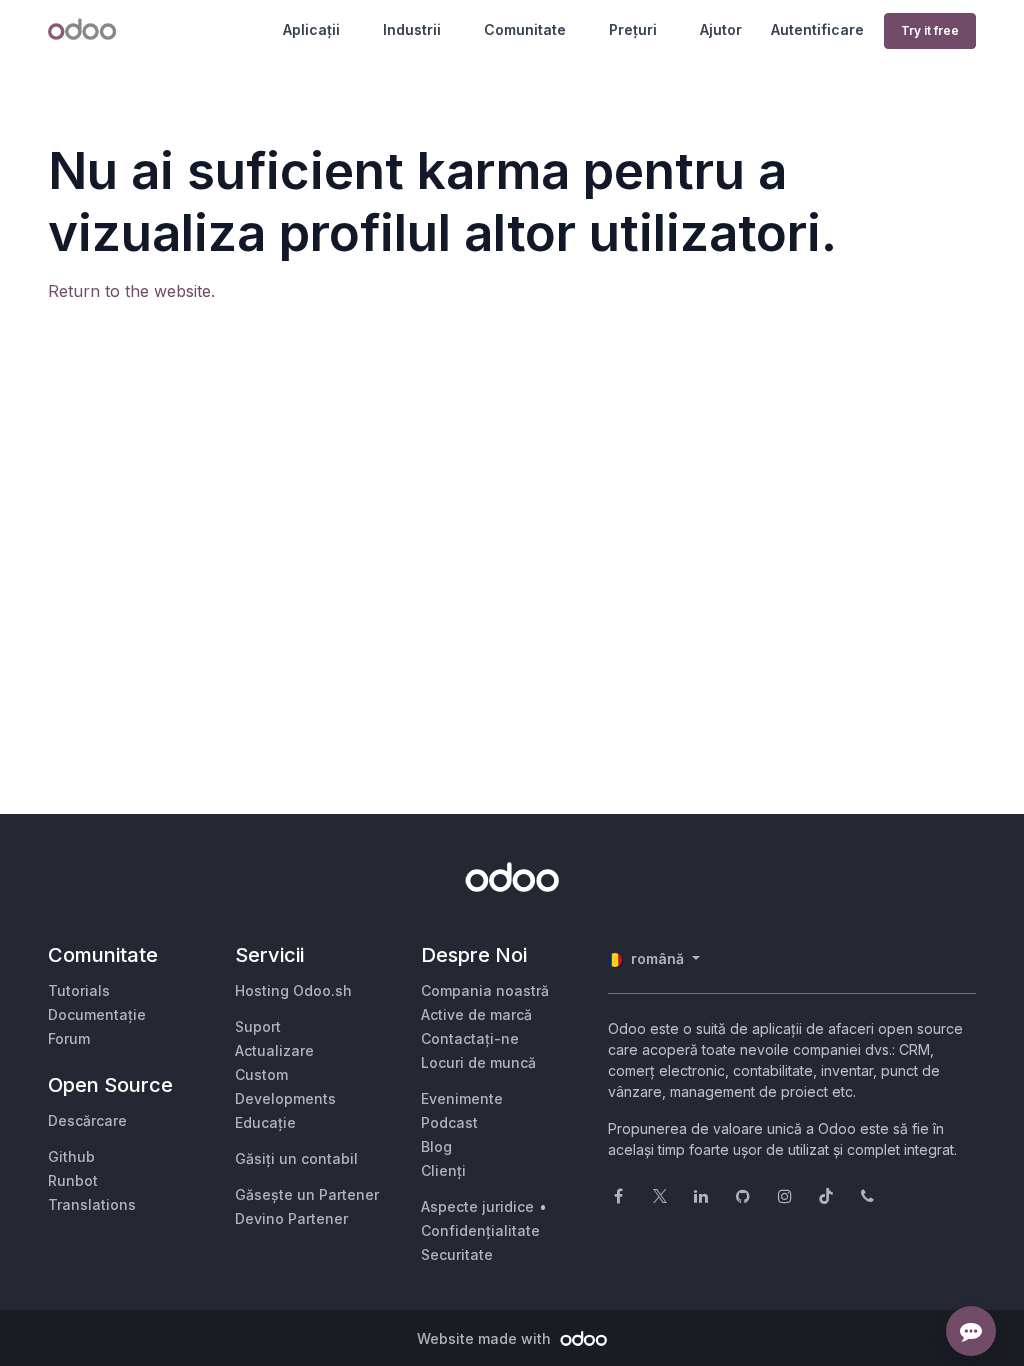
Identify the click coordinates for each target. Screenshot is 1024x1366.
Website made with (486, 1338)
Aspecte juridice (477, 1206)
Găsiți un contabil (296, 1158)
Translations (92, 1204)
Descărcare (87, 1120)
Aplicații (311, 29)
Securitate (457, 1254)
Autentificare (817, 29)
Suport (258, 1026)
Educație (265, 1122)
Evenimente (462, 1098)
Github (71, 1156)
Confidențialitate (480, 1230)
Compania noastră (485, 990)
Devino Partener (291, 1218)
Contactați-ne (470, 1038)
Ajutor (721, 29)
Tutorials (79, 990)
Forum (69, 1038)
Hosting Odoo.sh (293, 990)
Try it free (930, 30)
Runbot (73, 1180)
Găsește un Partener (307, 1194)
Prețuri (633, 29)
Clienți (443, 1170)
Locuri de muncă (478, 1062)
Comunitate (525, 29)
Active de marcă (476, 1014)
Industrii (412, 29)
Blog (436, 1146)
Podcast (449, 1122)
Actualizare (274, 1050)
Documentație (97, 1014)
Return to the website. (131, 291)
